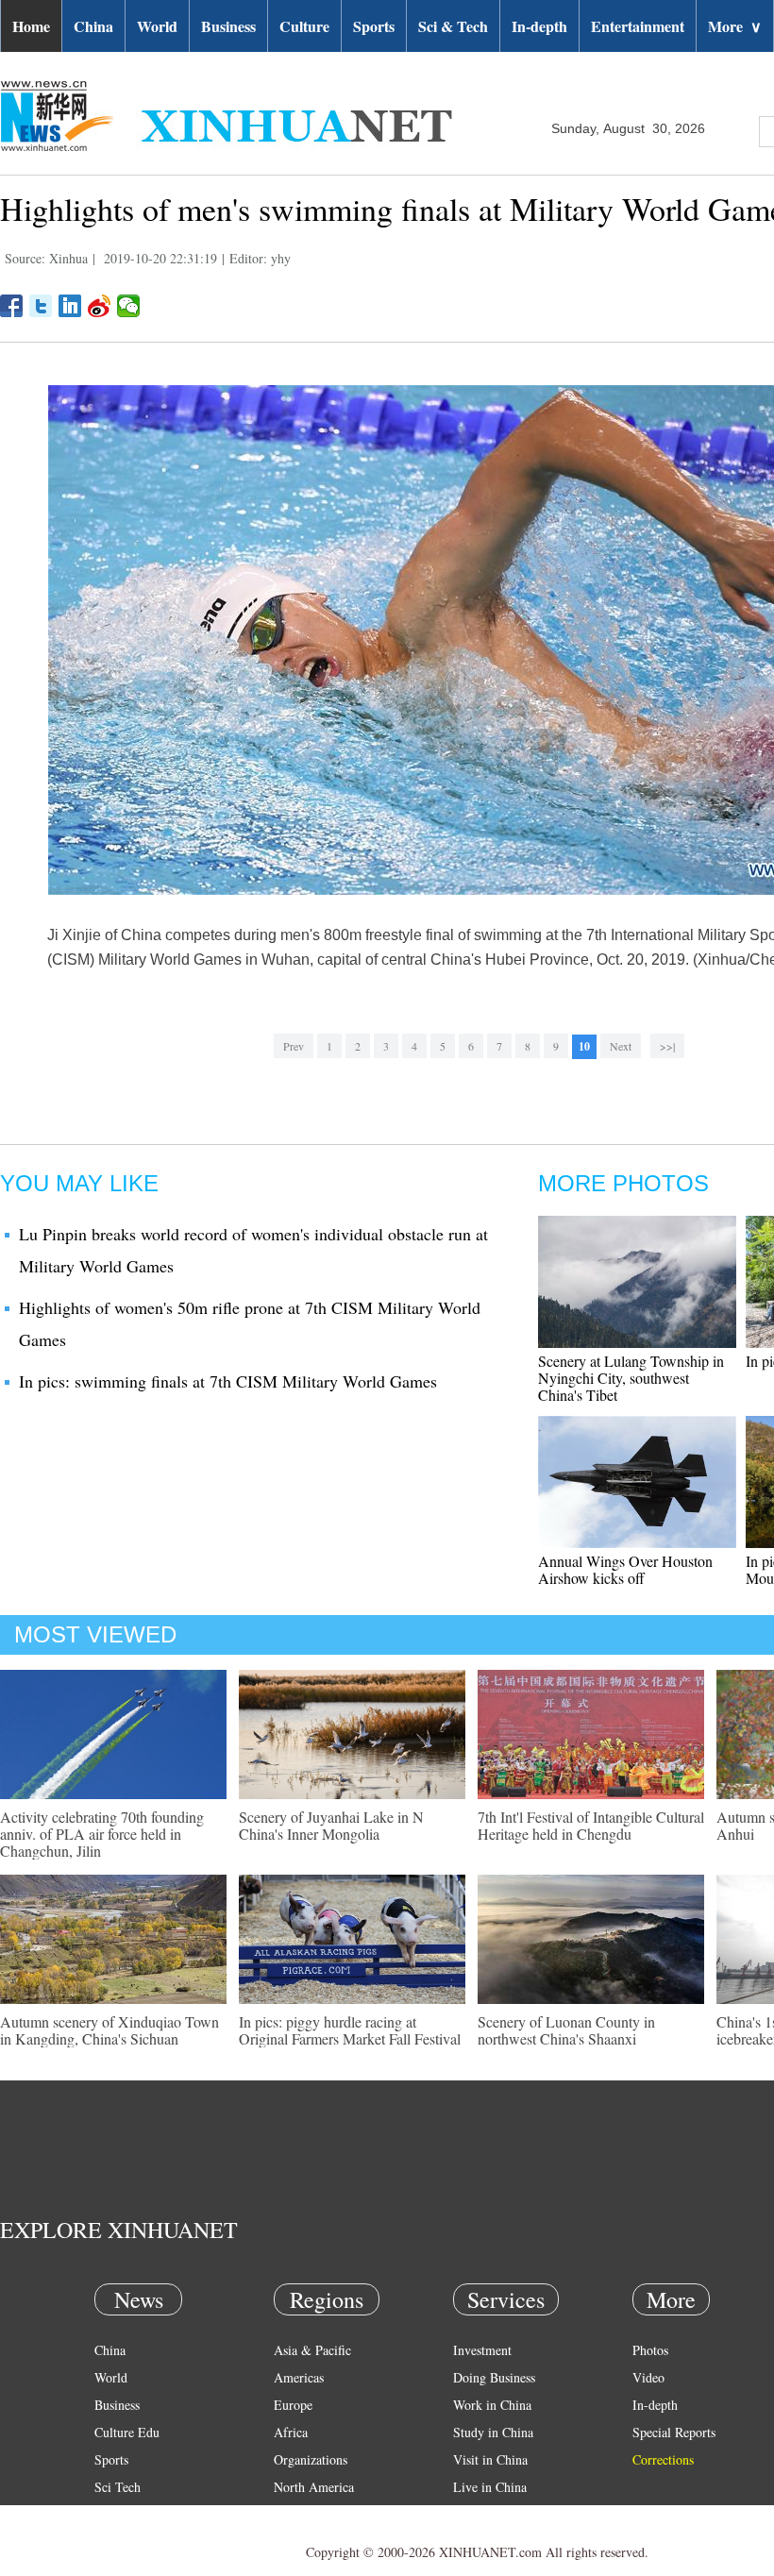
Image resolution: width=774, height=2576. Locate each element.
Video (648, 2377)
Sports (374, 26)
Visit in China (490, 2459)
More (735, 26)
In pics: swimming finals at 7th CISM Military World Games (228, 1381)
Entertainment (638, 26)
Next (621, 1046)
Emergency (483, 2514)
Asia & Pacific (312, 2350)
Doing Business (494, 2377)
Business (228, 26)
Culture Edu (127, 2432)
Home (31, 26)
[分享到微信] (129, 306)
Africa (291, 2432)
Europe (293, 2405)
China (93, 26)
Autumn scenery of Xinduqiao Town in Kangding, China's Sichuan (109, 2030)
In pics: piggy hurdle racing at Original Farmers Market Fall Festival (350, 2030)
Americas (299, 2377)
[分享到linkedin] (70, 306)
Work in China (492, 2405)
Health (112, 2514)
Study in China (493, 2432)
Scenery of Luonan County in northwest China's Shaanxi (566, 2030)
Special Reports (674, 2432)
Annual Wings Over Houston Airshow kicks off (625, 1569)
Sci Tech (118, 2487)
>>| (667, 1046)
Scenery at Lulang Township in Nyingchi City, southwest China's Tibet (631, 1378)
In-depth (539, 26)
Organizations (311, 2459)
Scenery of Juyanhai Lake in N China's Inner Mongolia (331, 1825)
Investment (482, 2350)
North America (314, 2487)
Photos (650, 2350)
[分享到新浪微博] (100, 306)
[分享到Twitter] (41, 306)
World (157, 26)
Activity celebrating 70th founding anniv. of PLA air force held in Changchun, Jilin (102, 1834)
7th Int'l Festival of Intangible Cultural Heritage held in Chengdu (591, 1825)
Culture (304, 26)
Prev (294, 1046)
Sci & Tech (453, 26)
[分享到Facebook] (12, 306)
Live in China (490, 2487)
